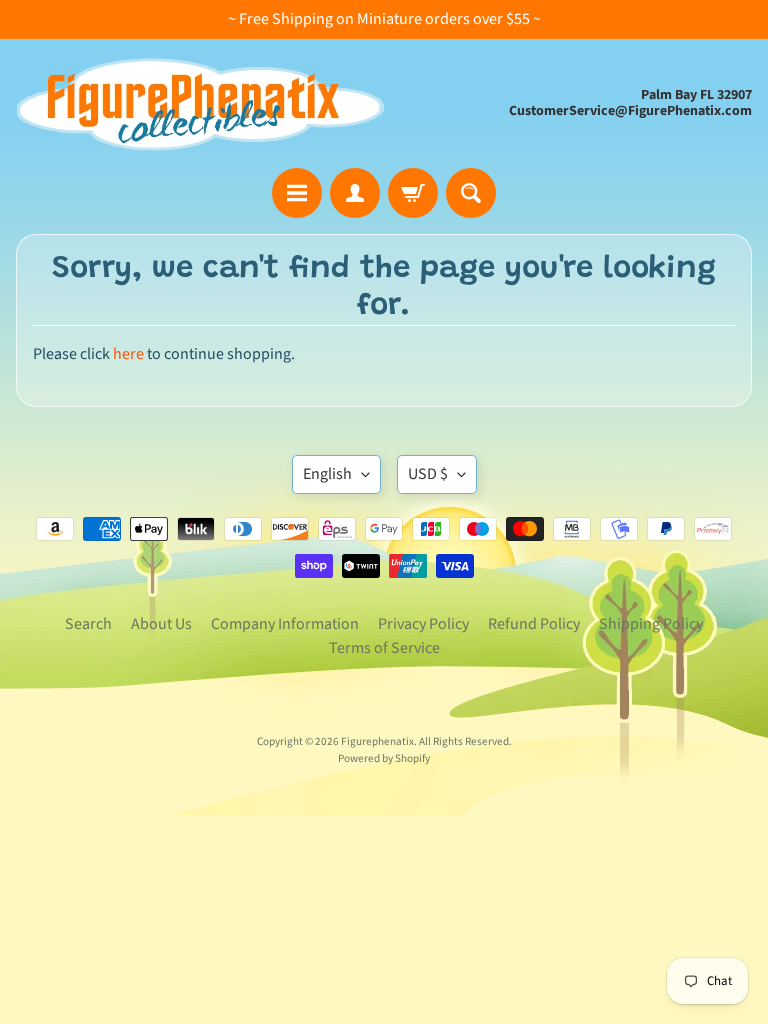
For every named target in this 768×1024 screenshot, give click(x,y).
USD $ (428, 474)
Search (88, 624)
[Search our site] (471, 193)
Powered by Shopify (384, 758)
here (128, 354)
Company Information (285, 624)
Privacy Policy (423, 624)
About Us (161, 624)
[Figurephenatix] (200, 103)
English (327, 474)
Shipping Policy (651, 624)
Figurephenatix (377, 741)
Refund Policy (534, 624)
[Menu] (297, 193)
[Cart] (413, 193)
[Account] (355, 193)
